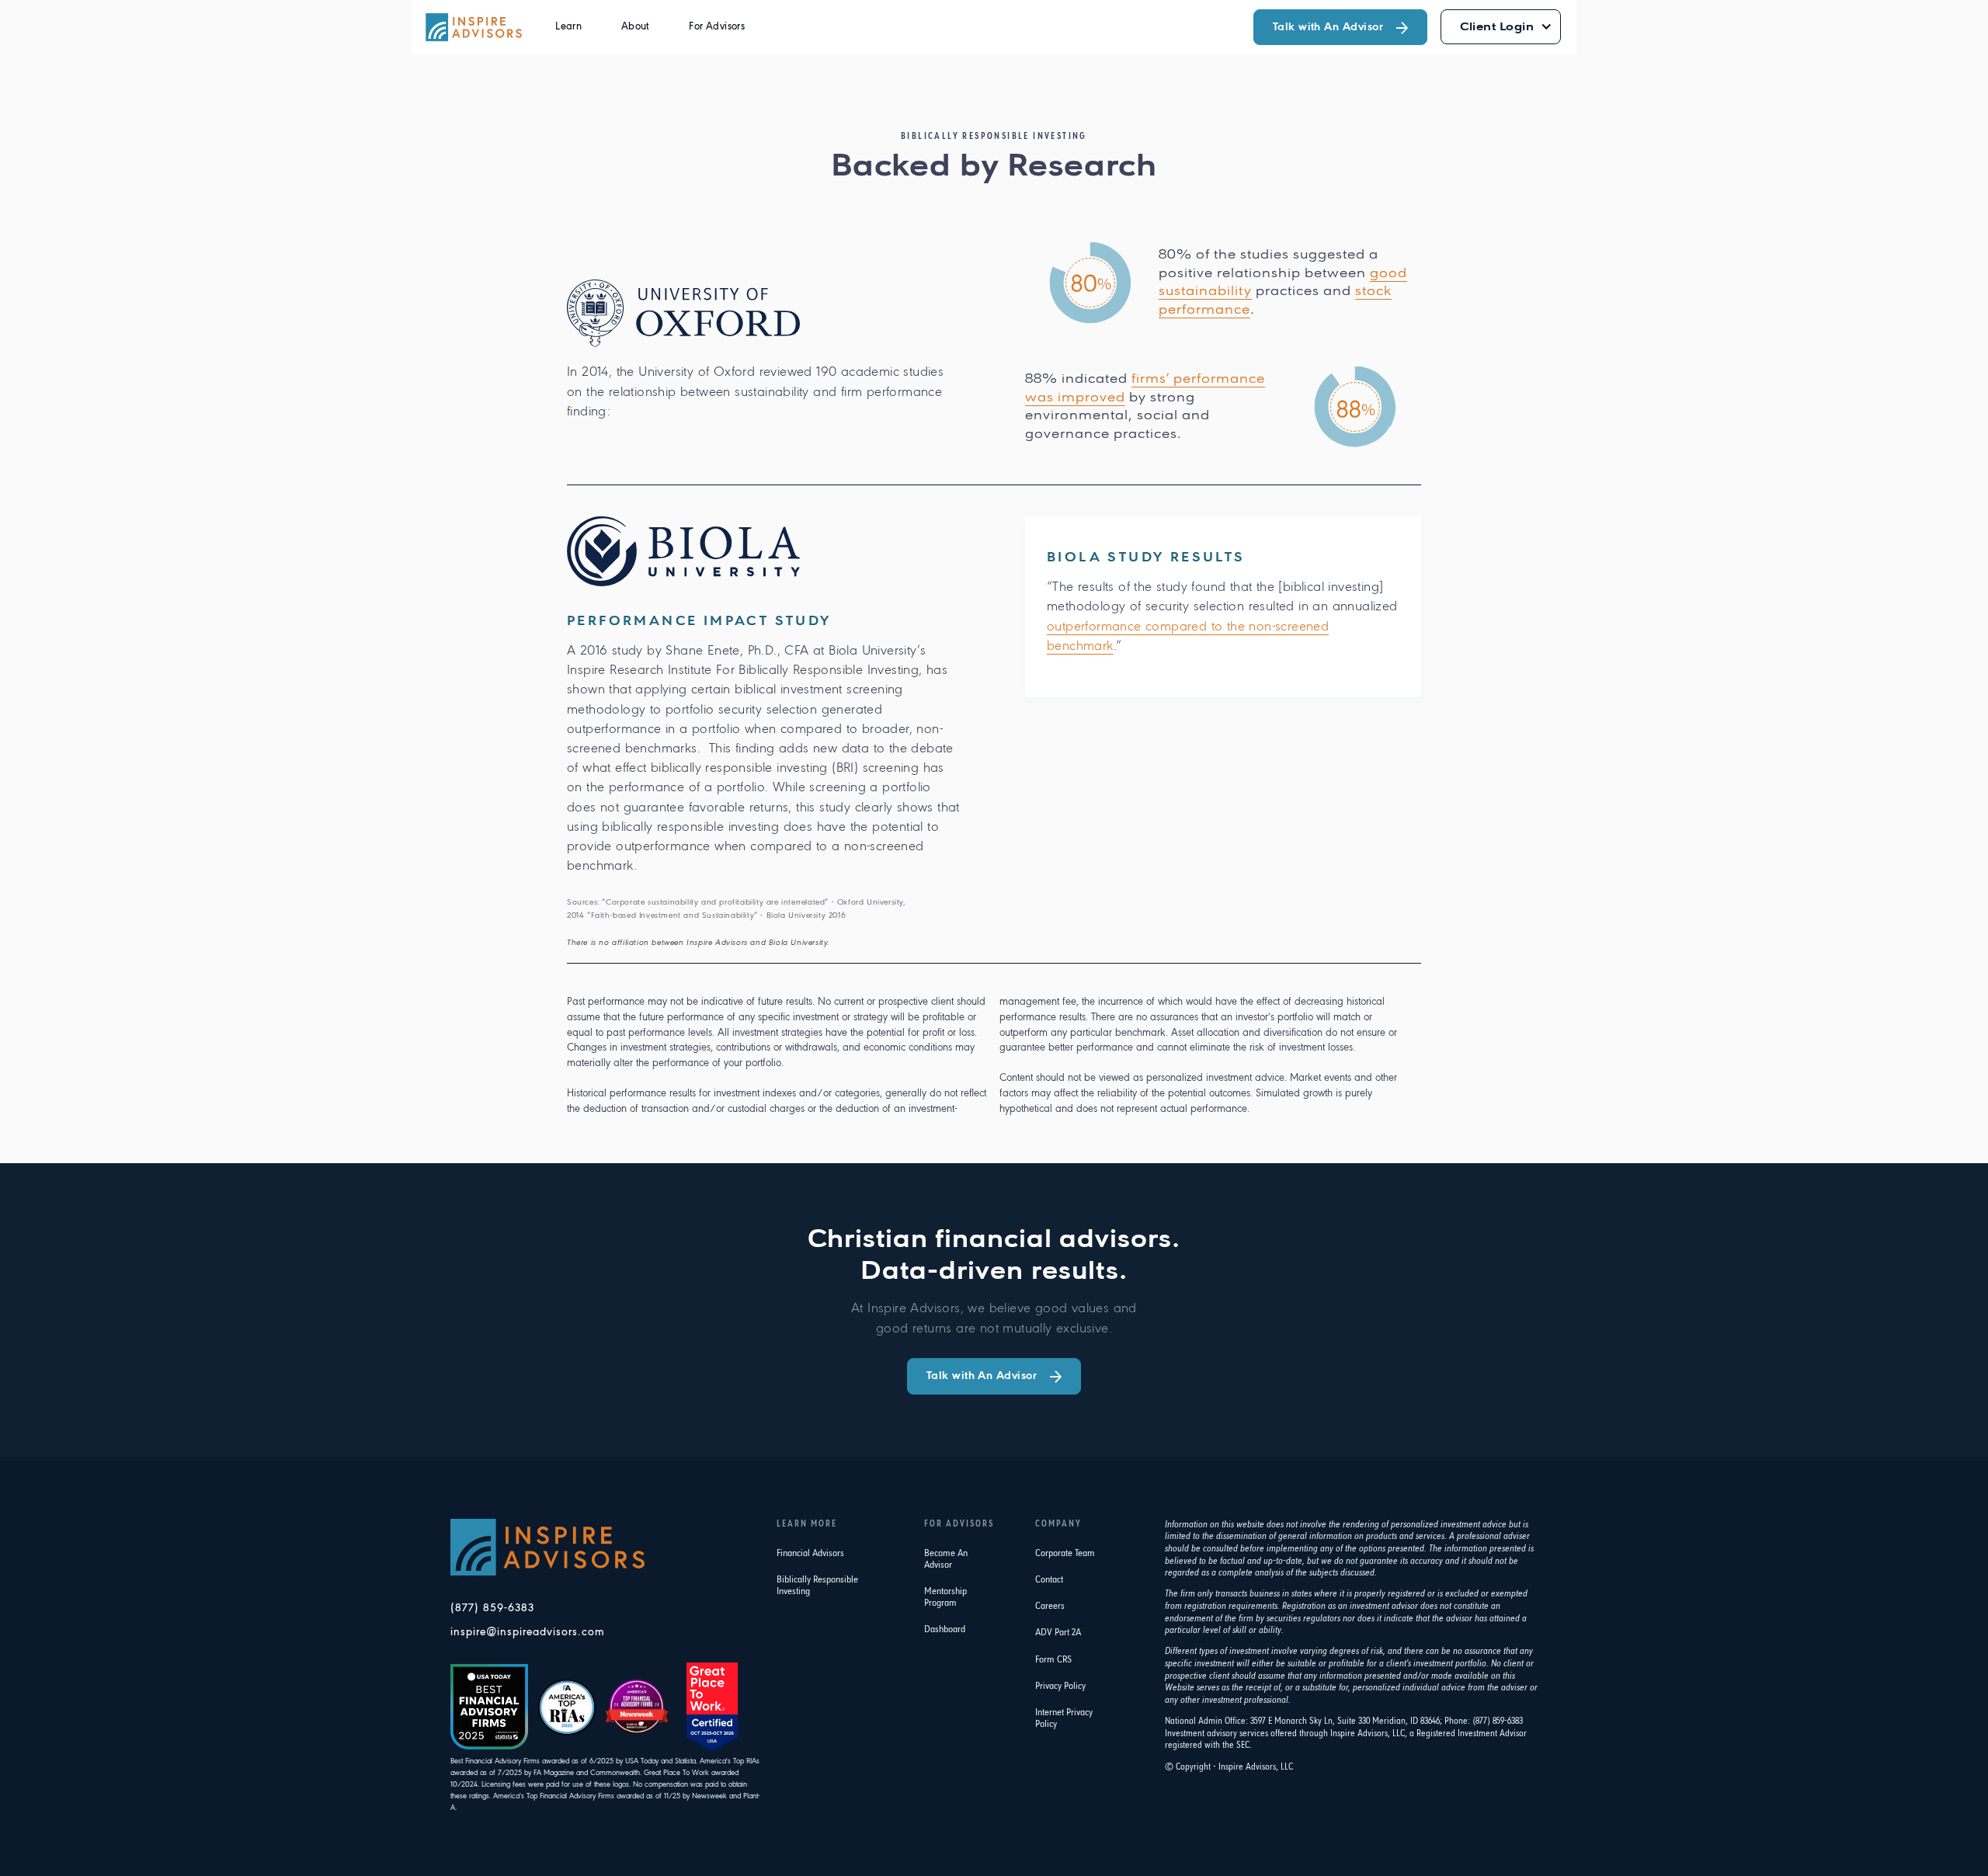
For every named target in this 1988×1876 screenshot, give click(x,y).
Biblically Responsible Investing (817, 1586)
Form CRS (1053, 1660)
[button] (568, 27)
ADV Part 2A (1058, 1633)
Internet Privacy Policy (1064, 1718)
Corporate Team (1065, 1553)
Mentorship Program (945, 1597)
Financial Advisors (810, 1553)
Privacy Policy (1060, 1686)
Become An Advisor (946, 1559)
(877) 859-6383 (492, 1608)
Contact (1049, 1580)
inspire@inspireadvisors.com (528, 1633)
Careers (1050, 1606)
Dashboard (945, 1629)
